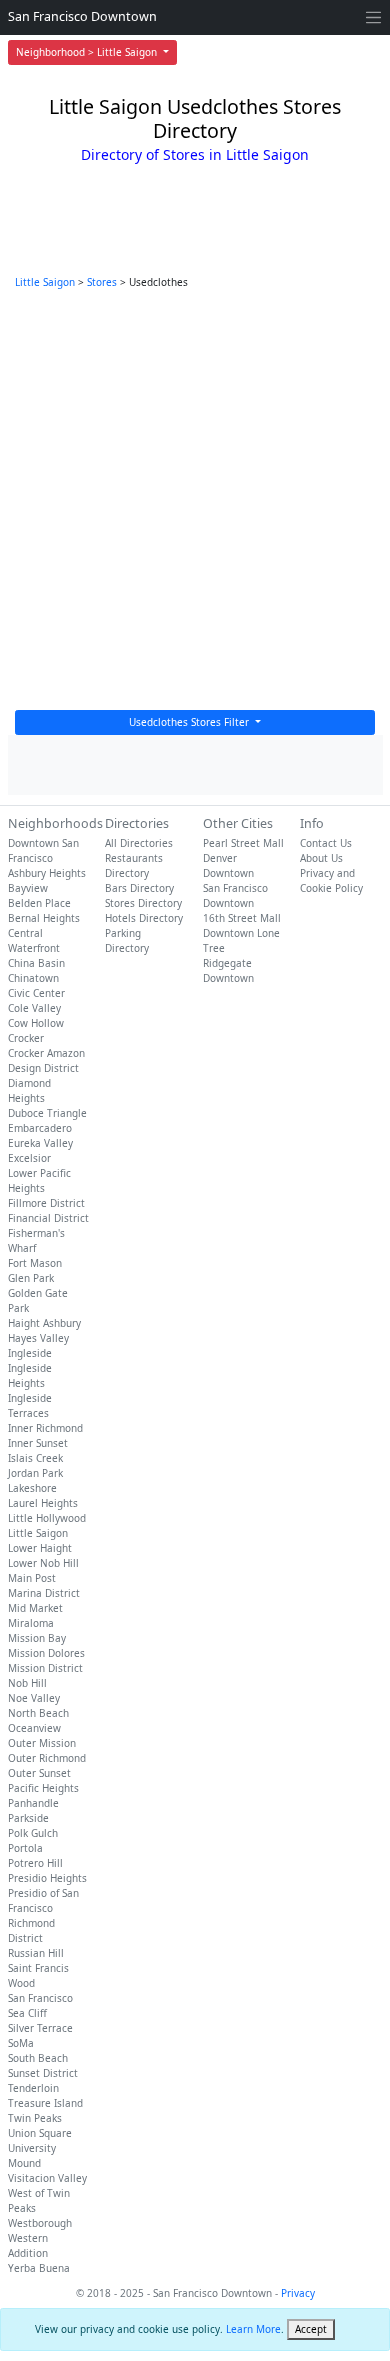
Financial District (48, 1218)
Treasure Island (45, 2103)
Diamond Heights (29, 1090)
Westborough (40, 2223)
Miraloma (31, 1623)
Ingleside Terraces (30, 1405)
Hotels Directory (144, 918)
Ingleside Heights (30, 1375)
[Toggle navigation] (373, 17)
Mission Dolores (46, 1653)
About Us (321, 858)
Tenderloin (33, 2088)
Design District (43, 1068)
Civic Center (36, 993)
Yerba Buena (39, 2268)
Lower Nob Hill (43, 1563)
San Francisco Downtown (82, 16)
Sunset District (43, 2073)
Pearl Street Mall (243, 843)
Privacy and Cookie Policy (331, 880)
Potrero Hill (35, 1863)
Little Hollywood (47, 1518)
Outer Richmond (47, 1758)
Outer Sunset (39, 1773)
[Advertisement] (195, 505)
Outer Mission (42, 1743)
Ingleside (30, 1353)
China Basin (36, 963)
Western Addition (28, 2245)
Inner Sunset (38, 1443)
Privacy (298, 2293)
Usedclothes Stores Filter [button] (190, 722)
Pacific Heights (43, 1788)
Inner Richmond (45, 1428)
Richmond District (31, 1930)
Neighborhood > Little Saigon (88, 52)
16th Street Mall (242, 918)
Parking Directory (127, 940)
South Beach (38, 2058)
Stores (102, 282)
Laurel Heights (43, 1503)
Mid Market (35, 1608)
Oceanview (34, 1728)
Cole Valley (34, 1008)
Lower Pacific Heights (39, 1180)
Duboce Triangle (47, 1113)
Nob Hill (27, 1683)
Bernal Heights (44, 918)
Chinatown (33, 978)
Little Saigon (45, 282)
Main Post (32, 1578)
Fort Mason (35, 1263)
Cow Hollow (36, 1023)
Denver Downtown (228, 865)
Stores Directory (143, 903)
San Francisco (40, 1998)
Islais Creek (35, 1458)
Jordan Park (35, 1473)
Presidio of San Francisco (43, 1900)
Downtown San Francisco (43, 850)
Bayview (28, 888)
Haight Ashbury (44, 1323)
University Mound (32, 2155)
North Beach (38, 1713)
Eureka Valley (40, 1143)
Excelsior (29, 1158)
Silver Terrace (40, 2028)
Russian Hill (36, 1953)
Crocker (26, 1038)
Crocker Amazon (46, 1053)
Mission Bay (37, 1638)
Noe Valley (34, 1698)
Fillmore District (46, 1203)
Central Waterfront (34, 940)
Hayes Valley (38, 1338)
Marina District (44, 1593)
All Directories (139, 843)
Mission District (45, 1668)
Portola (25, 1848)
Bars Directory (139, 888)
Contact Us (326, 843)
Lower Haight (40, 1548)
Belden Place (39, 903)
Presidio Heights (47, 1878)
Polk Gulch (33, 1833)
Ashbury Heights (47, 873)
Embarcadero (40, 1128)
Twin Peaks (35, 2118)
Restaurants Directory (134, 865)
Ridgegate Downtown (228, 970)
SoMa (21, 2043)
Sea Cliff (27, 2013)
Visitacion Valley (47, 2178)
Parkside (28, 1818)
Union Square (40, 2133)
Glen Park (31, 1278)
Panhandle (33, 1803)
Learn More (253, 2329)
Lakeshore (32, 1488)
